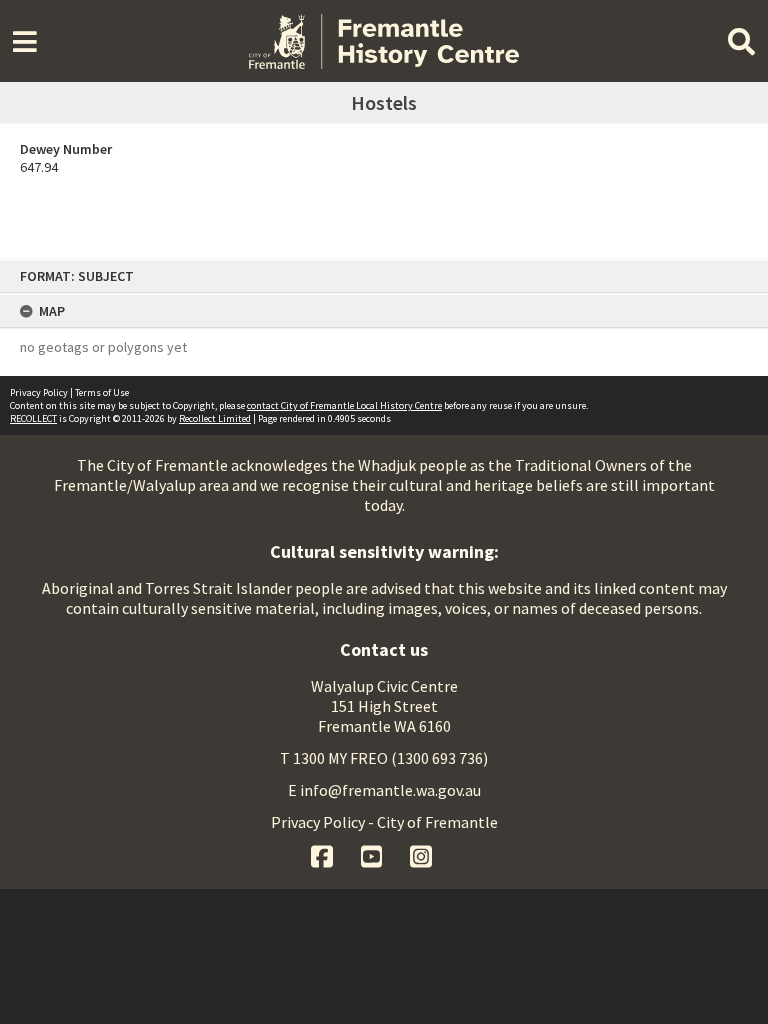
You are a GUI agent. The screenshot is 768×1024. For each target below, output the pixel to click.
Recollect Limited (215, 418)
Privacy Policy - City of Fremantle (384, 822)
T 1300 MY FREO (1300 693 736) (384, 758)
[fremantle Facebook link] (323, 854)
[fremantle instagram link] (421, 854)
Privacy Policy (39, 392)
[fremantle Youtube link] (373, 854)
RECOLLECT (33, 418)
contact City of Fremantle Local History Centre (344, 405)
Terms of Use (102, 392)
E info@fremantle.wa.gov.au (384, 790)
